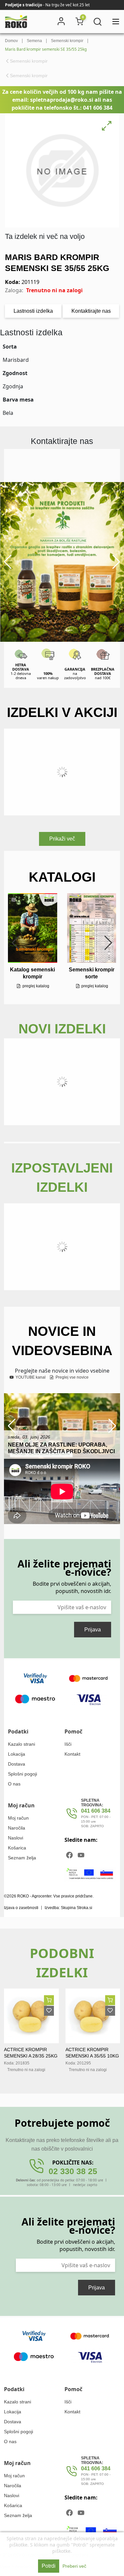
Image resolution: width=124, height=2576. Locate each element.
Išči (68, 1744)
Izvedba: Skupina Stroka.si (68, 1908)
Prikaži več (62, 839)
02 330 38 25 (73, 2171)
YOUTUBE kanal (30, 1377)
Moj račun (18, 1818)
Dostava (17, 1764)
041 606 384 (96, 1811)
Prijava (93, 1630)
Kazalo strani (21, 1744)
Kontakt (72, 1754)
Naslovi (16, 1838)
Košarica (17, 1848)
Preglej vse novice (72, 1377)
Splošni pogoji (22, 1774)
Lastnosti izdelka (33, 311)
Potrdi (49, 2566)
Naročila (17, 1828)
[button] (8, 562)
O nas (14, 1784)
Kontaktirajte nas (91, 311)
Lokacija (17, 1754)
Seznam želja (22, 1858)
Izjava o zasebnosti (21, 1908)
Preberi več (74, 2566)
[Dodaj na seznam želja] (49, 2011)
